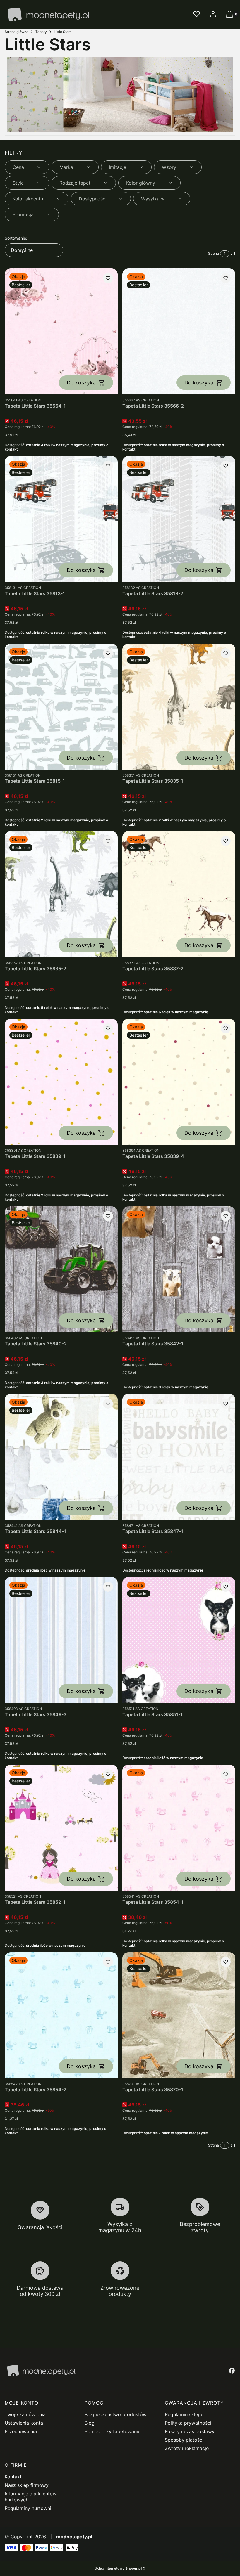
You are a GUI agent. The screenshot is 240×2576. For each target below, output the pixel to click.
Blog (90, 2423)
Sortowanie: (16, 238)
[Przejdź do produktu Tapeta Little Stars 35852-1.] (61, 1828)
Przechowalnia (21, 2431)
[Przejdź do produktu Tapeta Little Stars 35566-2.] (179, 331)
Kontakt (13, 2477)
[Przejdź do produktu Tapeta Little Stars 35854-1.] (179, 1828)
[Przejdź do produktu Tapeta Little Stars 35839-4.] (179, 1082)
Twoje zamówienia (25, 2414)
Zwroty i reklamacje (187, 2448)
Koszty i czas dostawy (190, 2431)
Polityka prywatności (188, 2423)
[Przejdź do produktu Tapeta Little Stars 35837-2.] (179, 894)
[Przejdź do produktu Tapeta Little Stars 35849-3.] (61, 1640)
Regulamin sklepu (184, 2414)
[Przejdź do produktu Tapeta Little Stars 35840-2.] (61, 1269)
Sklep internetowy (118, 2568)
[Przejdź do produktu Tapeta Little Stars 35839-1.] (61, 1082)
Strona (214, 253)
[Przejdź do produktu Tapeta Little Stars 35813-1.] (61, 519)
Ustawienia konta (24, 2423)
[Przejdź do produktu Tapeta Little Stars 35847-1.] (179, 1457)
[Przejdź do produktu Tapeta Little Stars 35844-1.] (61, 1457)
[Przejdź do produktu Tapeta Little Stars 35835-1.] (179, 707)
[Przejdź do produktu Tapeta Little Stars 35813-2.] (179, 519)
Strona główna (17, 32)
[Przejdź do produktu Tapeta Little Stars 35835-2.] (61, 894)
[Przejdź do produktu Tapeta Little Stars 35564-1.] (61, 331)
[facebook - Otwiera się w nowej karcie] (232, 2371)
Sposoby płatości (184, 2440)
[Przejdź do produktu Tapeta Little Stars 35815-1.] (61, 707)
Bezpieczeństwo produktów (116, 2414)
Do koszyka (81, 383)
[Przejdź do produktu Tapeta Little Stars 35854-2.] (61, 2015)
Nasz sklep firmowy (27, 2485)
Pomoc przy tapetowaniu (113, 2431)
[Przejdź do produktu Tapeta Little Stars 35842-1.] (179, 1269)
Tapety (41, 32)
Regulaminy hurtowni (28, 2508)
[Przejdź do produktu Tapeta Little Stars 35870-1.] (179, 2015)
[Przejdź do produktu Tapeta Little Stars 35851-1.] (179, 1640)
